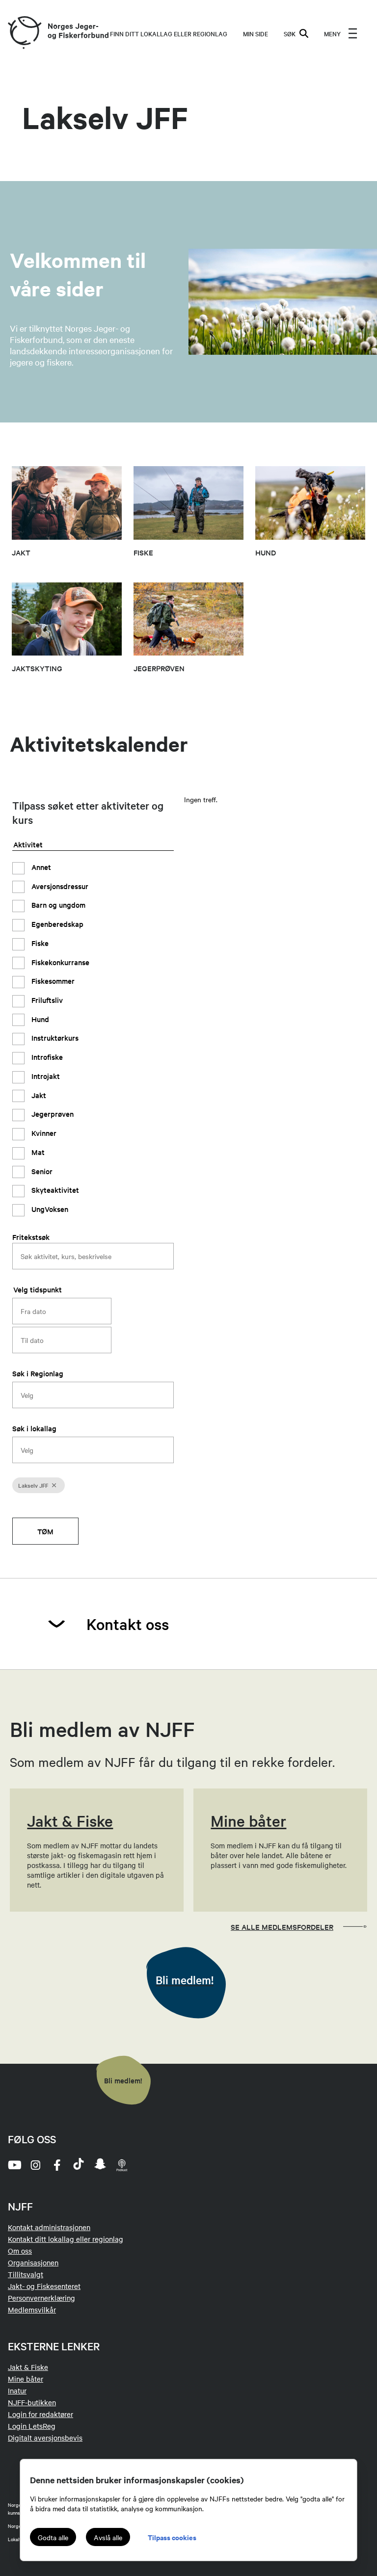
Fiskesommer (52, 981)
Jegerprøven (52, 1114)
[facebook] (57, 2165)
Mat (37, 1152)
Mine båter (26, 2379)
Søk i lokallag (34, 1428)
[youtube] (14, 2165)
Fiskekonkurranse (59, 962)
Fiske (39, 943)
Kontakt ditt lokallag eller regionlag (66, 2239)
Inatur (17, 2391)
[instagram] (35, 2165)
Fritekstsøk (31, 1237)
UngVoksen (49, 1209)
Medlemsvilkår (32, 2310)
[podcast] (122, 2165)
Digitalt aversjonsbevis (45, 2438)
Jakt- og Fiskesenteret (44, 2286)
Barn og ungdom (57, 905)
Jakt (38, 1095)
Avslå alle (108, 2537)
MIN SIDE (256, 33)
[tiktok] (79, 2165)
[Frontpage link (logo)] (24, 33)
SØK (290, 33)
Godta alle (53, 2537)
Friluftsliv (46, 1000)
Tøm (45, 1531)
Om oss (20, 2251)
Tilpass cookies (172, 2537)
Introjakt (45, 1076)
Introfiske (46, 1057)
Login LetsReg (32, 2426)
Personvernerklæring (41, 2298)
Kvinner (43, 1133)
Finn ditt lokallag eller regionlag (169, 33)
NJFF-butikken (32, 2402)
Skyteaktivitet (54, 1190)
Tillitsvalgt (26, 2274)
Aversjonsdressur (59, 886)
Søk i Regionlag (38, 1373)
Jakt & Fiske (28, 2367)
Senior (41, 1171)
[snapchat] (100, 2165)
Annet (40, 867)
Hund (39, 1019)
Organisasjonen (33, 2262)
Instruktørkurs (54, 1038)
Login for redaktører (40, 2414)
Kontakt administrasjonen (49, 2227)
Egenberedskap (56, 924)
